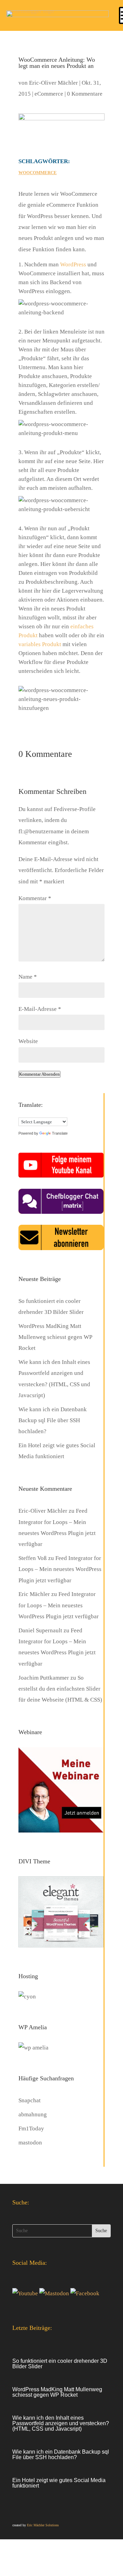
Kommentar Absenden (39, 1074)
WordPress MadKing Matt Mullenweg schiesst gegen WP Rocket (55, 1337)
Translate (60, 1133)
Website (28, 1041)
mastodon (30, 2143)
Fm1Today (31, 2128)
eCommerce (49, 94)
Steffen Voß (33, 1558)
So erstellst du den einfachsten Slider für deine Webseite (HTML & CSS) (60, 1689)
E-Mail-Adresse (40, 1009)
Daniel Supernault (40, 1630)
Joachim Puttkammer (44, 1678)
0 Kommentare (85, 94)
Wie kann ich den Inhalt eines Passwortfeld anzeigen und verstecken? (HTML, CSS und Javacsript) (61, 2423)
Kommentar (35, 898)
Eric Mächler (34, 1594)
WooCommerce (38, 173)
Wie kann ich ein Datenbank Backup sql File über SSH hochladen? (53, 1420)
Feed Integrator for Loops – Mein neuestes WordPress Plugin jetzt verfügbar (60, 1569)
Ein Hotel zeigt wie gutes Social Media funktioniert (59, 2483)
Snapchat (30, 2100)
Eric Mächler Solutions (43, 2525)
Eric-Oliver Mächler (53, 83)
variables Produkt (40, 644)
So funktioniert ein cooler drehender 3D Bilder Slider (60, 2364)
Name (28, 977)
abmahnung (33, 2114)
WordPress (73, 264)
